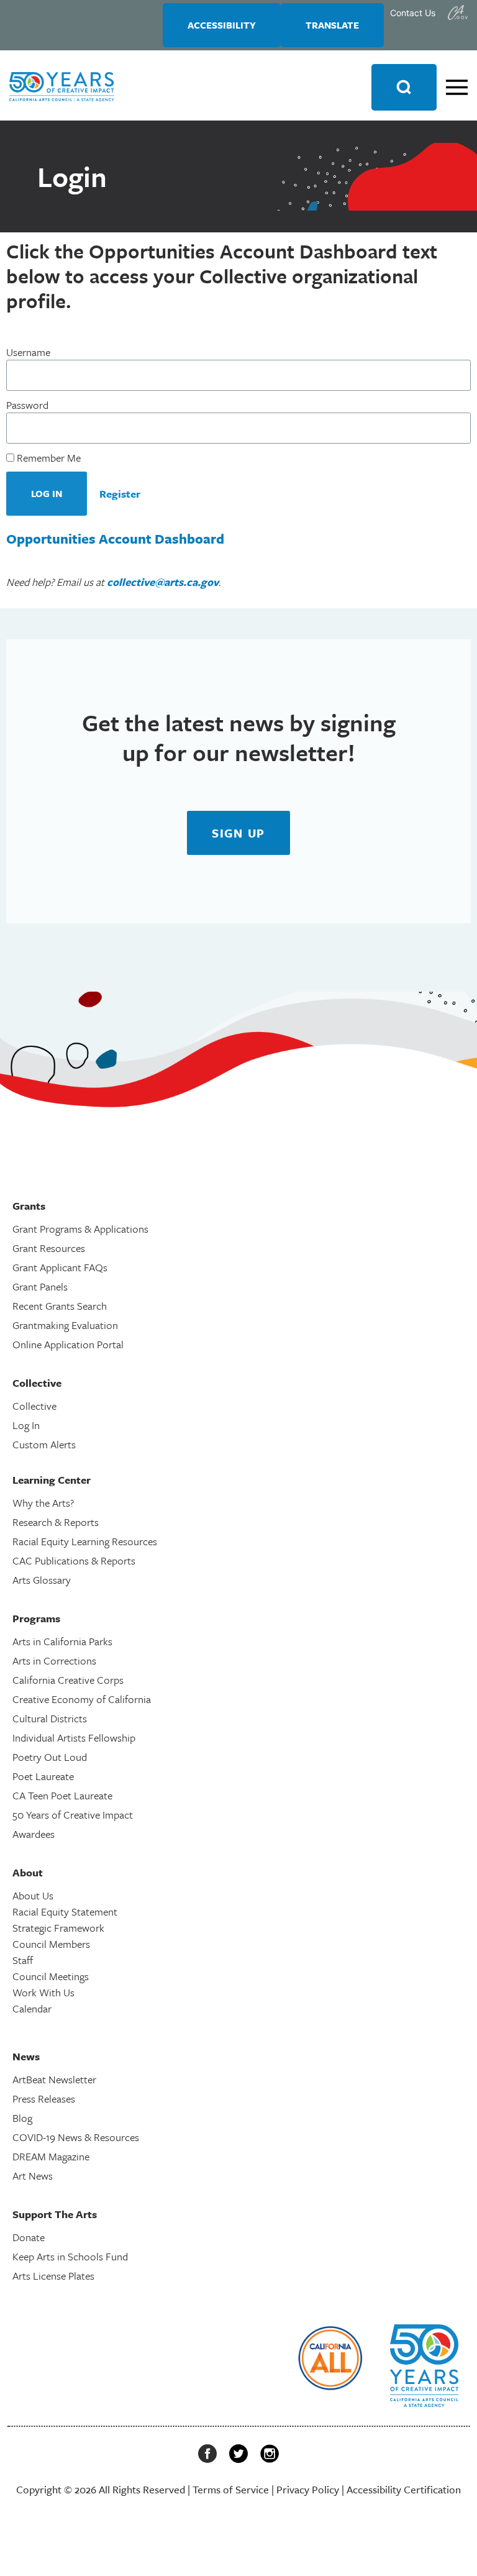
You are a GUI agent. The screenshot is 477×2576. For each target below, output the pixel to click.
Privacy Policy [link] (308, 2489)
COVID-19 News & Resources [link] (76, 2137)
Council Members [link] (51, 1944)
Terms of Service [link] (231, 2489)
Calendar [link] (32, 2008)
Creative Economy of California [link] (82, 1699)
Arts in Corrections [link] (54, 1660)
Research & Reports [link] (56, 1522)
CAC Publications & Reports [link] (74, 1560)
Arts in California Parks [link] (62, 1641)
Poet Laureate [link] (43, 1776)
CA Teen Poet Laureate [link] (62, 1795)
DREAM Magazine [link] (51, 2156)
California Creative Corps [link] (68, 1680)
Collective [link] (34, 1406)
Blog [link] (22, 2118)
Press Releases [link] (44, 2099)
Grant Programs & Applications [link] (80, 1229)
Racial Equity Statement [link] (65, 1911)
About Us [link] (33, 1895)
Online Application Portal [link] (68, 1344)
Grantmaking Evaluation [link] (65, 1325)
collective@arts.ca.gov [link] (163, 582)
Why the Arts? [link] (43, 1503)
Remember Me (48, 458)
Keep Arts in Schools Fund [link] (70, 2256)
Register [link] (120, 494)
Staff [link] (23, 1960)
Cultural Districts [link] (50, 1718)
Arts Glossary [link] (42, 1580)
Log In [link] (26, 1425)
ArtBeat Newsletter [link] (54, 2079)
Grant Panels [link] (40, 1286)
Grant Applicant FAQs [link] (60, 1267)
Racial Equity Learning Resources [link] (85, 1541)
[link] (458, 12)
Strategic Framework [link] (58, 1928)
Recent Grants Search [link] (60, 1306)
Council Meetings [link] (51, 1976)
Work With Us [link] (43, 1992)
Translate (332, 25)
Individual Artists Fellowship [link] (74, 1738)
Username (28, 352)
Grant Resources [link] (49, 1248)
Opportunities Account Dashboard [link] (115, 538)
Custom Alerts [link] (44, 1444)
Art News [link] (33, 2176)
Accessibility (222, 25)
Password (27, 405)
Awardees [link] (34, 1834)
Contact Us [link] (413, 13)
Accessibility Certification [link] (404, 2489)
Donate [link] (29, 2237)
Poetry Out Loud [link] (50, 1757)
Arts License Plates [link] (53, 2276)
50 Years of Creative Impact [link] (73, 1815)
